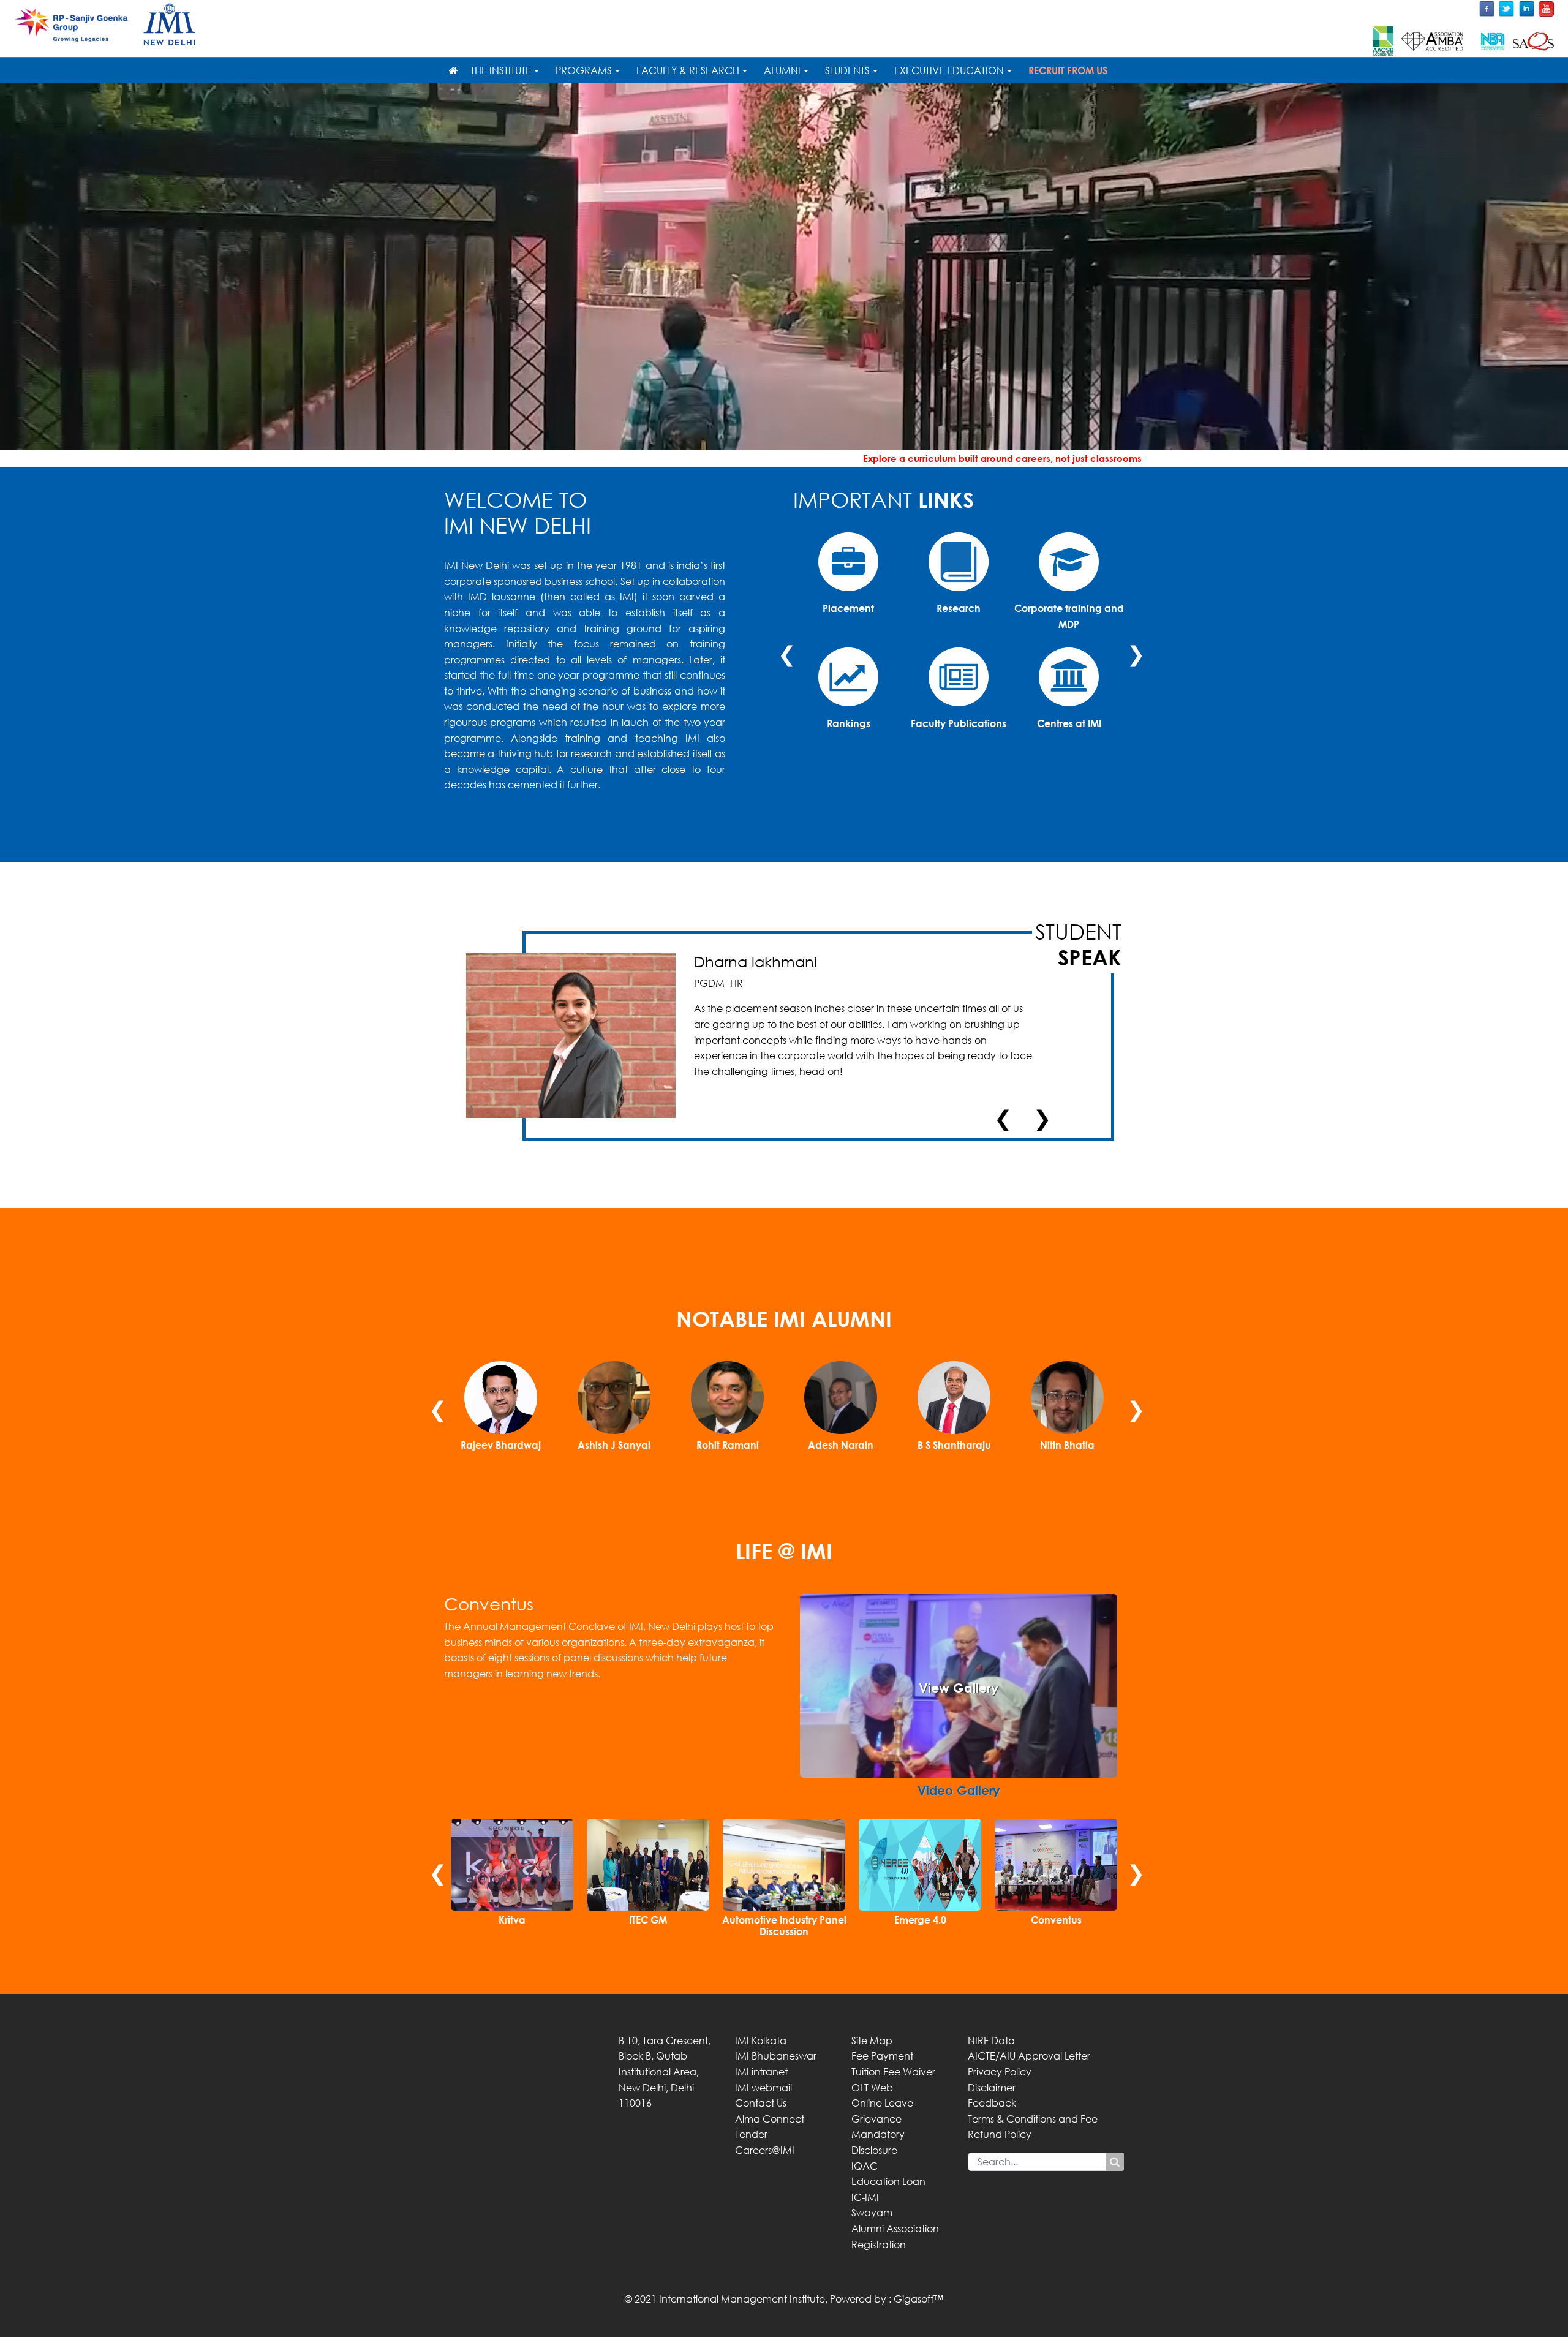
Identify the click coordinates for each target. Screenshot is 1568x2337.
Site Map (872, 2041)
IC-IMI (865, 2197)
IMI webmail (763, 2088)
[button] (794, 1686)
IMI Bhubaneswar (776, 2056)
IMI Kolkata (761, 2041)
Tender (751, 2134)
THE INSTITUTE (501, 70)
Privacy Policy (1000, 2072)
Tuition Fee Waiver (893, 2072)
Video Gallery (959, 1790)
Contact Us (761, 2103)
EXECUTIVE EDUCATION (949, 70)
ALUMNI (782, 70)
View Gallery (959, 1688)
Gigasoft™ (918, 2299)
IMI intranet (761, 2072)
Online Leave (882, 2103)
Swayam (872, 2213)
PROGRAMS (584, 70)
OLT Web (872, 2088)
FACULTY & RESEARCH (688, 70)
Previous (784, 647)
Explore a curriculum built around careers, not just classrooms (495, 458)
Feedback (992, 2103)
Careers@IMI (765, 2150)
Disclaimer (992, 2088)
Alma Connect (770, 2119)
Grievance (876, 2119)
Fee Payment (882, 2056)
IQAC (865, 2166)
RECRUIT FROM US (1068, 70)
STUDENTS (847, 70)
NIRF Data (991, 2041)
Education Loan (888, 2181)
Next (1133, 647)
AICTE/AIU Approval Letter (1029, 2056)
